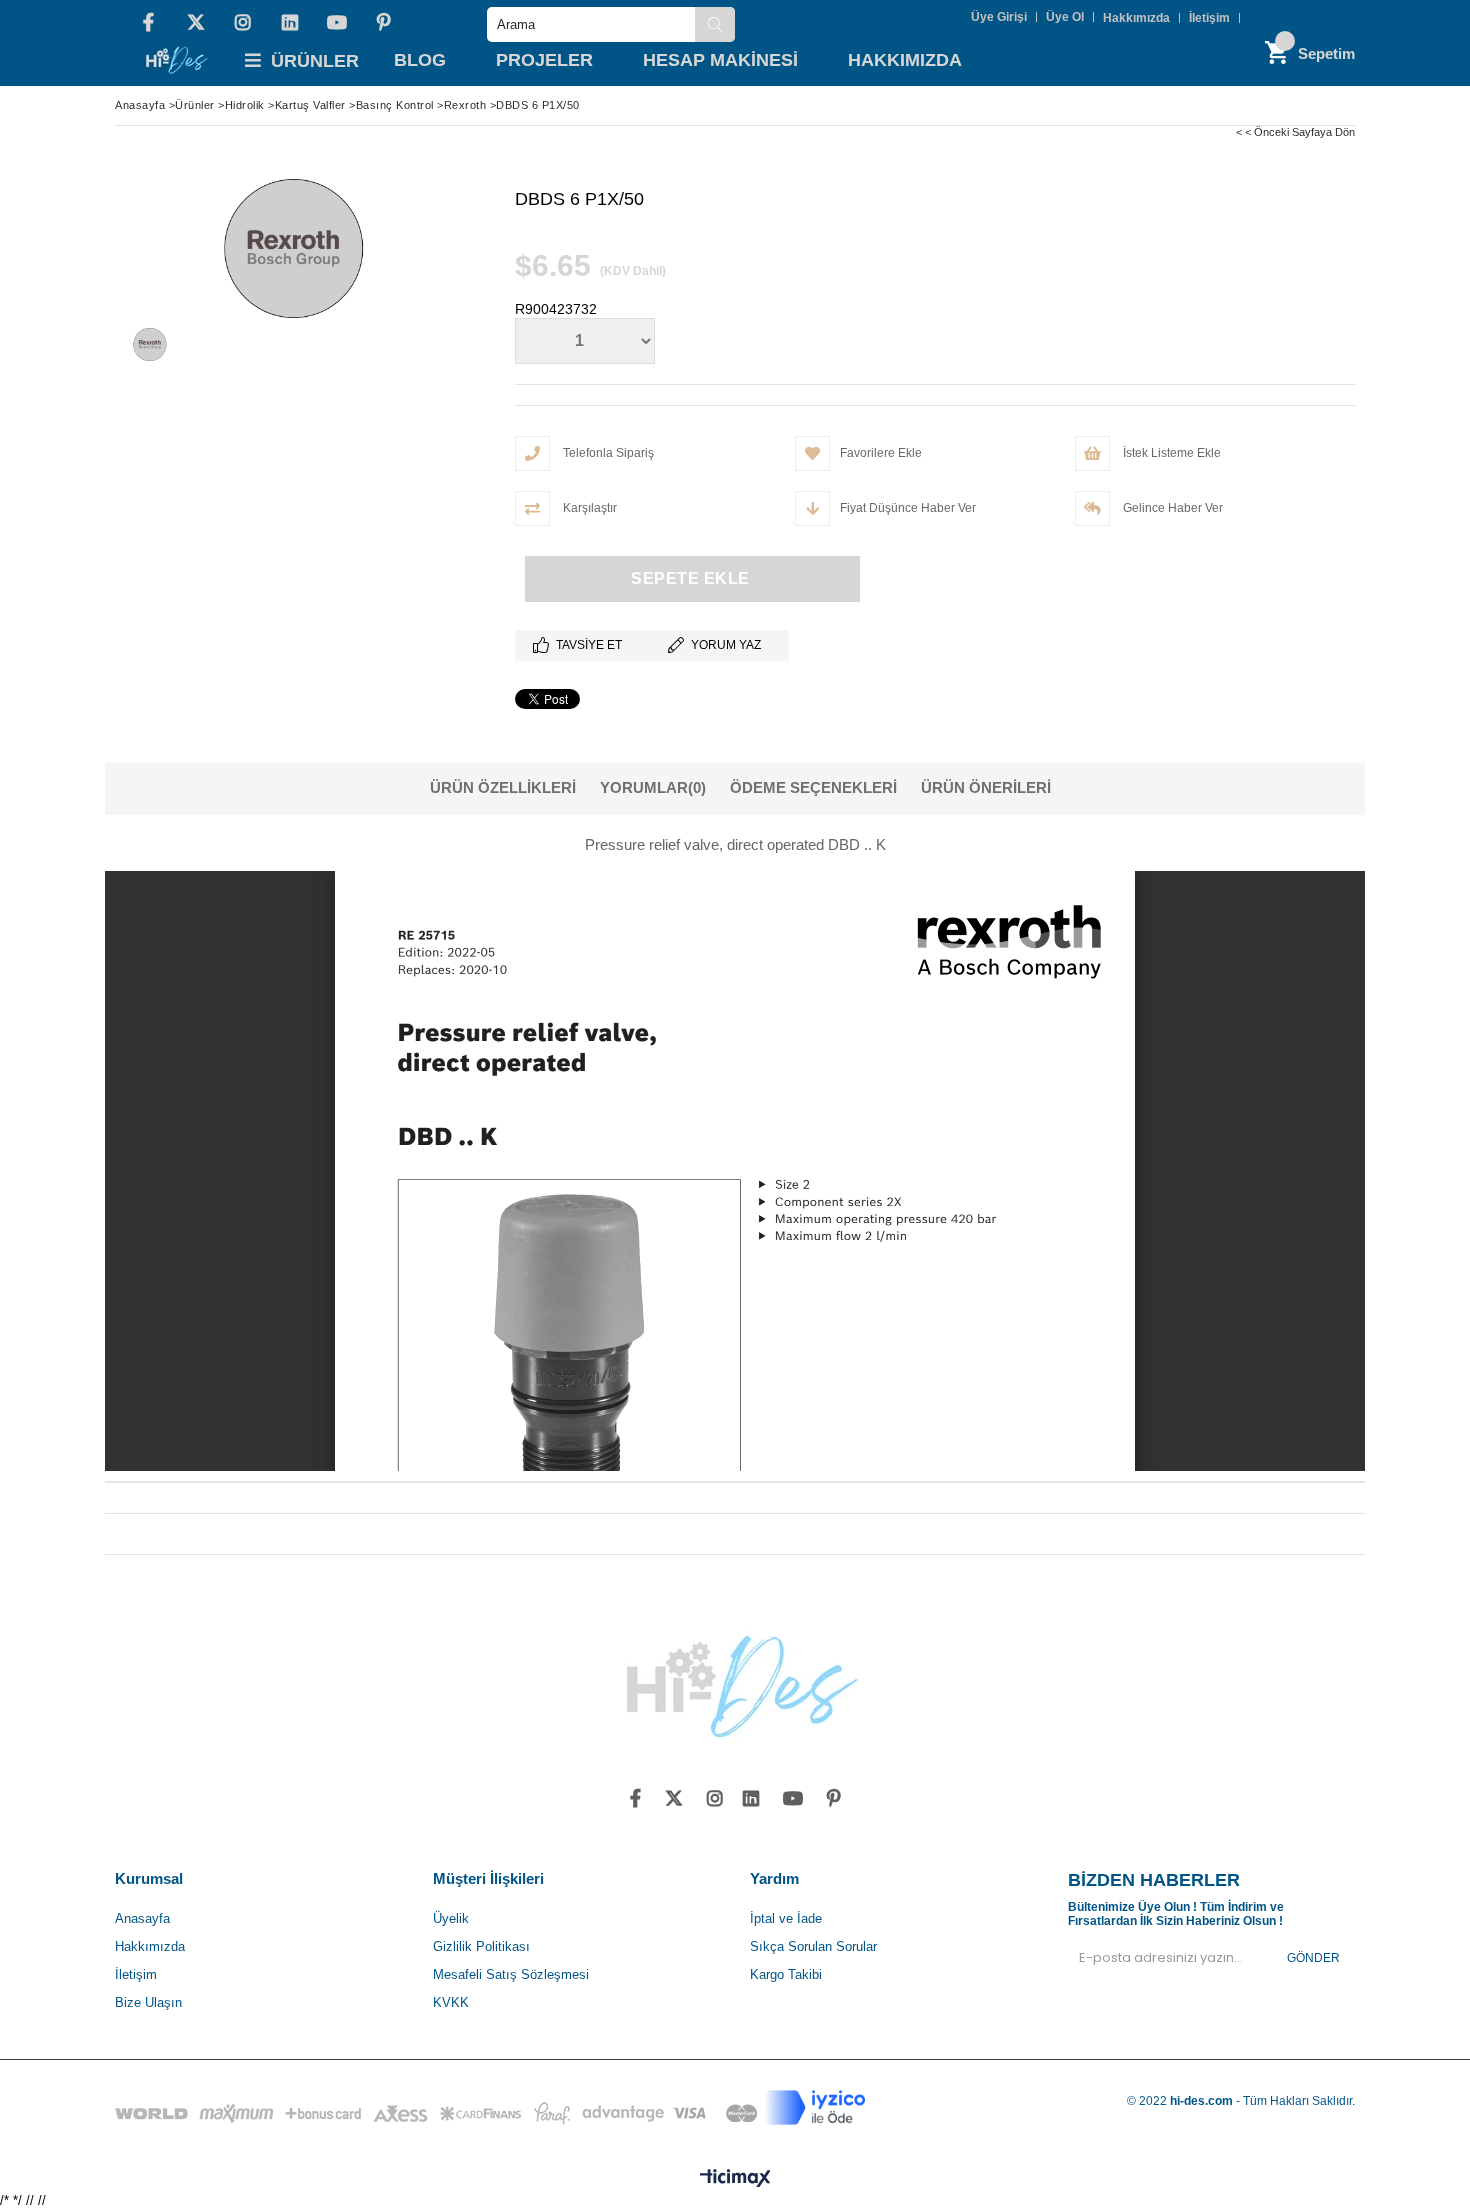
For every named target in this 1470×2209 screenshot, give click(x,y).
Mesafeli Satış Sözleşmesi (511, 1974)
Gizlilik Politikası (481, 1946)
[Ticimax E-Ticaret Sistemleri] (735, 2179)
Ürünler (315, 61)
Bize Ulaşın (148, 2002)
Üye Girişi (999, 17)
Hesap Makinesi (720, 60)
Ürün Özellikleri (503, 787)
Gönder (1313, 1958)
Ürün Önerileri (986, 787)
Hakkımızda (1136, 18)
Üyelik (451, 1918)
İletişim (1209, 18)
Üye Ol (1065, 17)
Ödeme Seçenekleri (813, 787)
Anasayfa (142, 1918)
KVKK (451, 2002)
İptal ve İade (786, 1918)
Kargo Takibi (786, 1974)
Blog (420, 60)
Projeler (544, 60)
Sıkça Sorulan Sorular (813, 1946)
